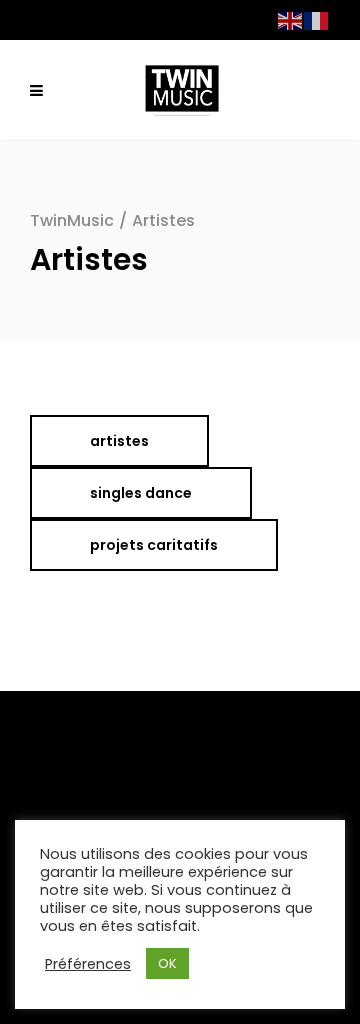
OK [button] (167, 963)
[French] (317, 19)
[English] (291, 19)
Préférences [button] (88, 964)
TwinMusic (72, 220)
